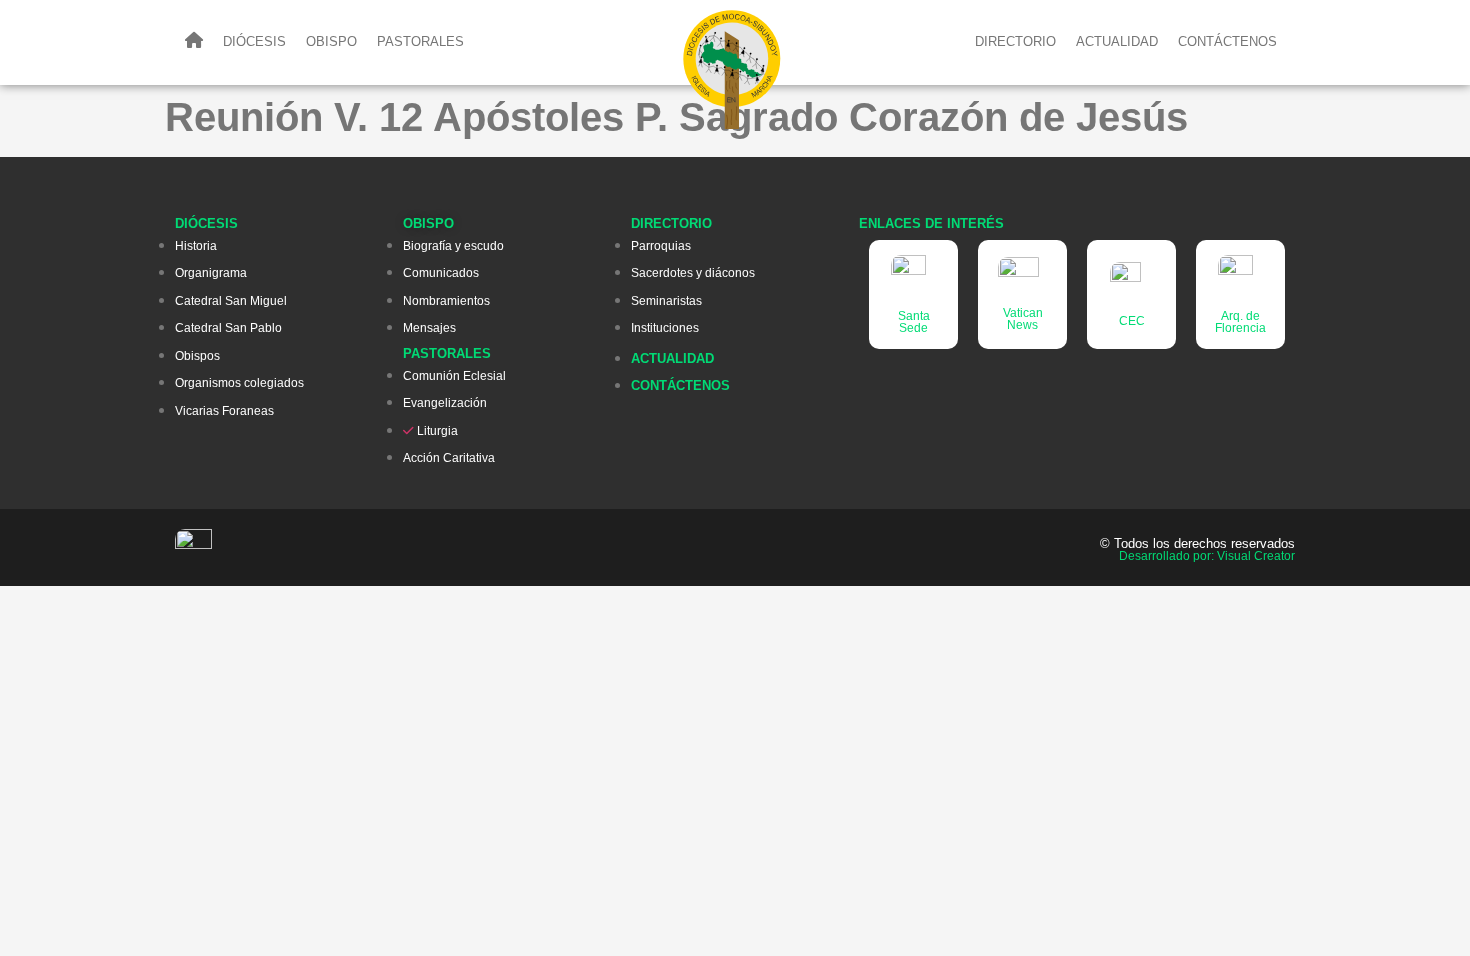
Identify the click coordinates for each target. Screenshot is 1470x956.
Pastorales (420, 42)
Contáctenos (1227, 42)
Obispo (331, 42)
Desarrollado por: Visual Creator (1207, 556)
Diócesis (254, 42)
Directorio (1015, 42)
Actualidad (1117, 42)
